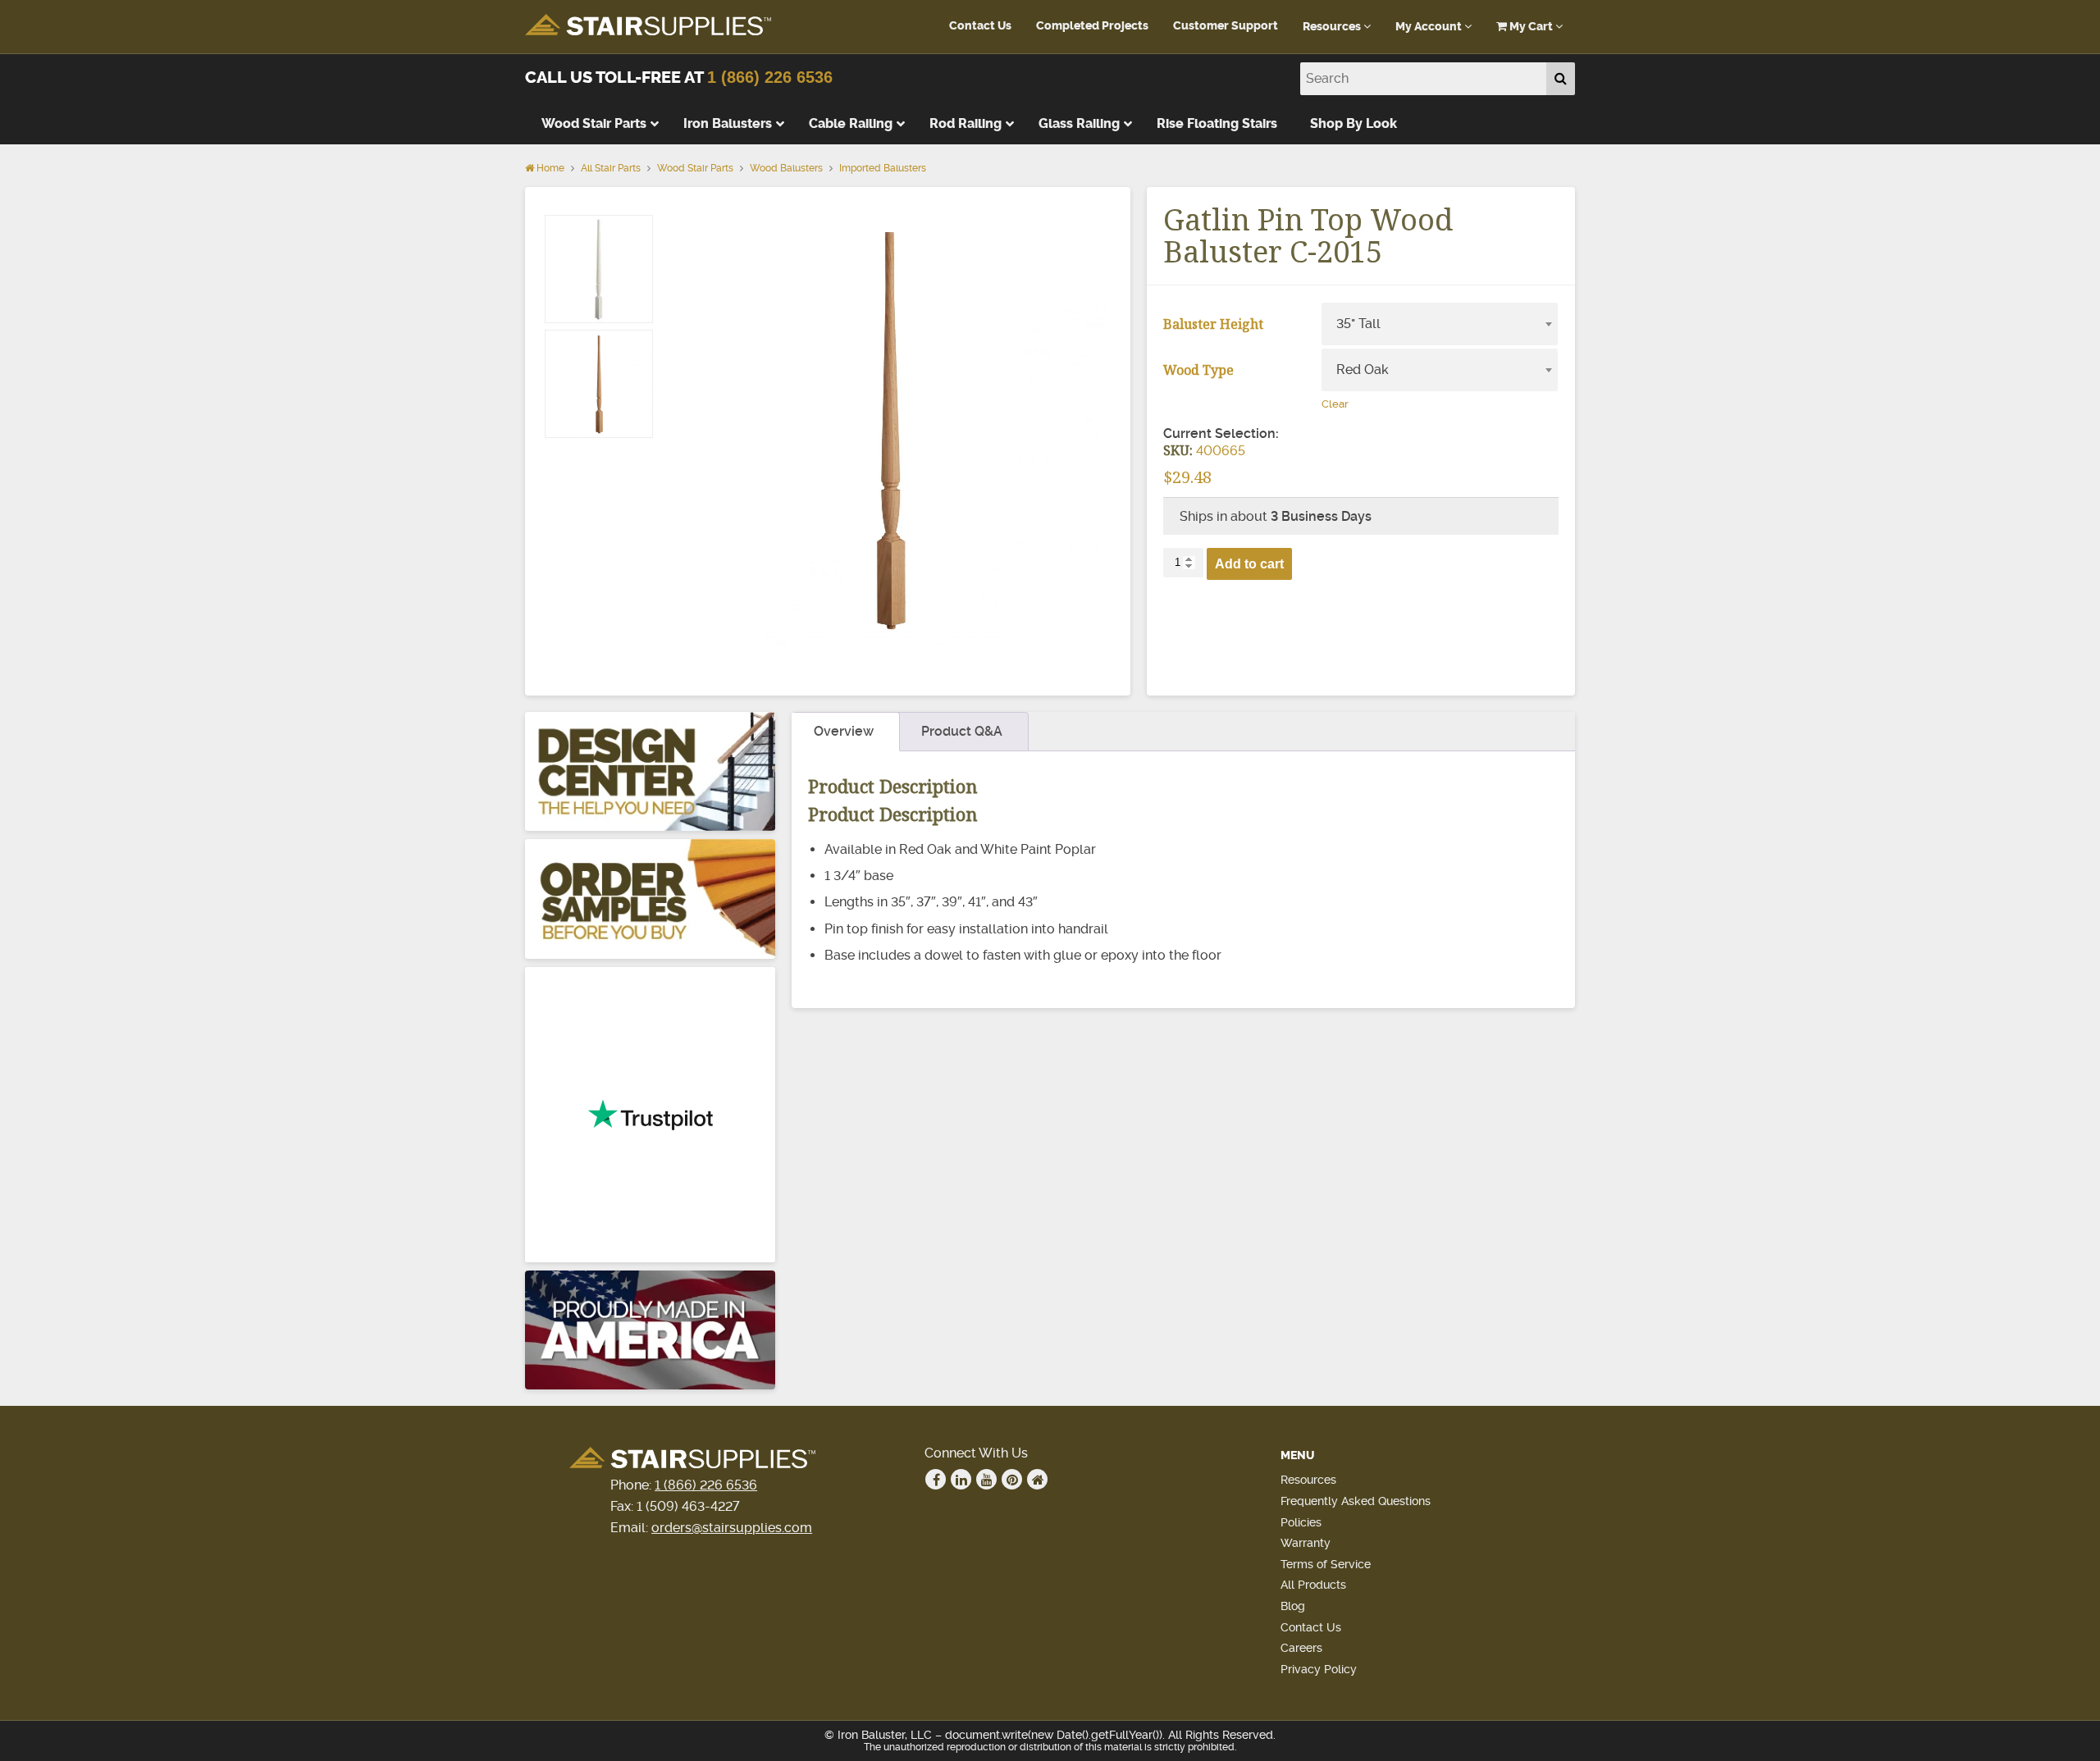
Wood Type (1198, 370)
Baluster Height (1213, 324)
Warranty (1306, 1543)
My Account (1430, 27)
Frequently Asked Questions (1356, 1501)
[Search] (1561, 79)
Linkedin (961, 1479)
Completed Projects (1092, 26)
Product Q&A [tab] (962, 731)
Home (549, 168)
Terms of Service (1326, 1564)
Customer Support (1226, 26)
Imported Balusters (883, 168)
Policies (1301, 1522)
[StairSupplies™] (648, 26)
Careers (1301, 1648)
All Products (1313, 1585)
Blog (1293, 1606)
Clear (1335, 404)
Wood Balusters (786, 168)
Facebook (936, 1479)
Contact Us (980, 26)
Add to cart (1249, 564)
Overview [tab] (844, 731)
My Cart (1531, 27)
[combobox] (1440, 324)
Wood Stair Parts (695, 168)
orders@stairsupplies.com (732, 1528)
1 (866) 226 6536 (770, 77)
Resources (1333, 27)
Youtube (986, 1479)
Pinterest (1012, 1479)
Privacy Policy (1319, 1669)
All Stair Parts (611, 168)
